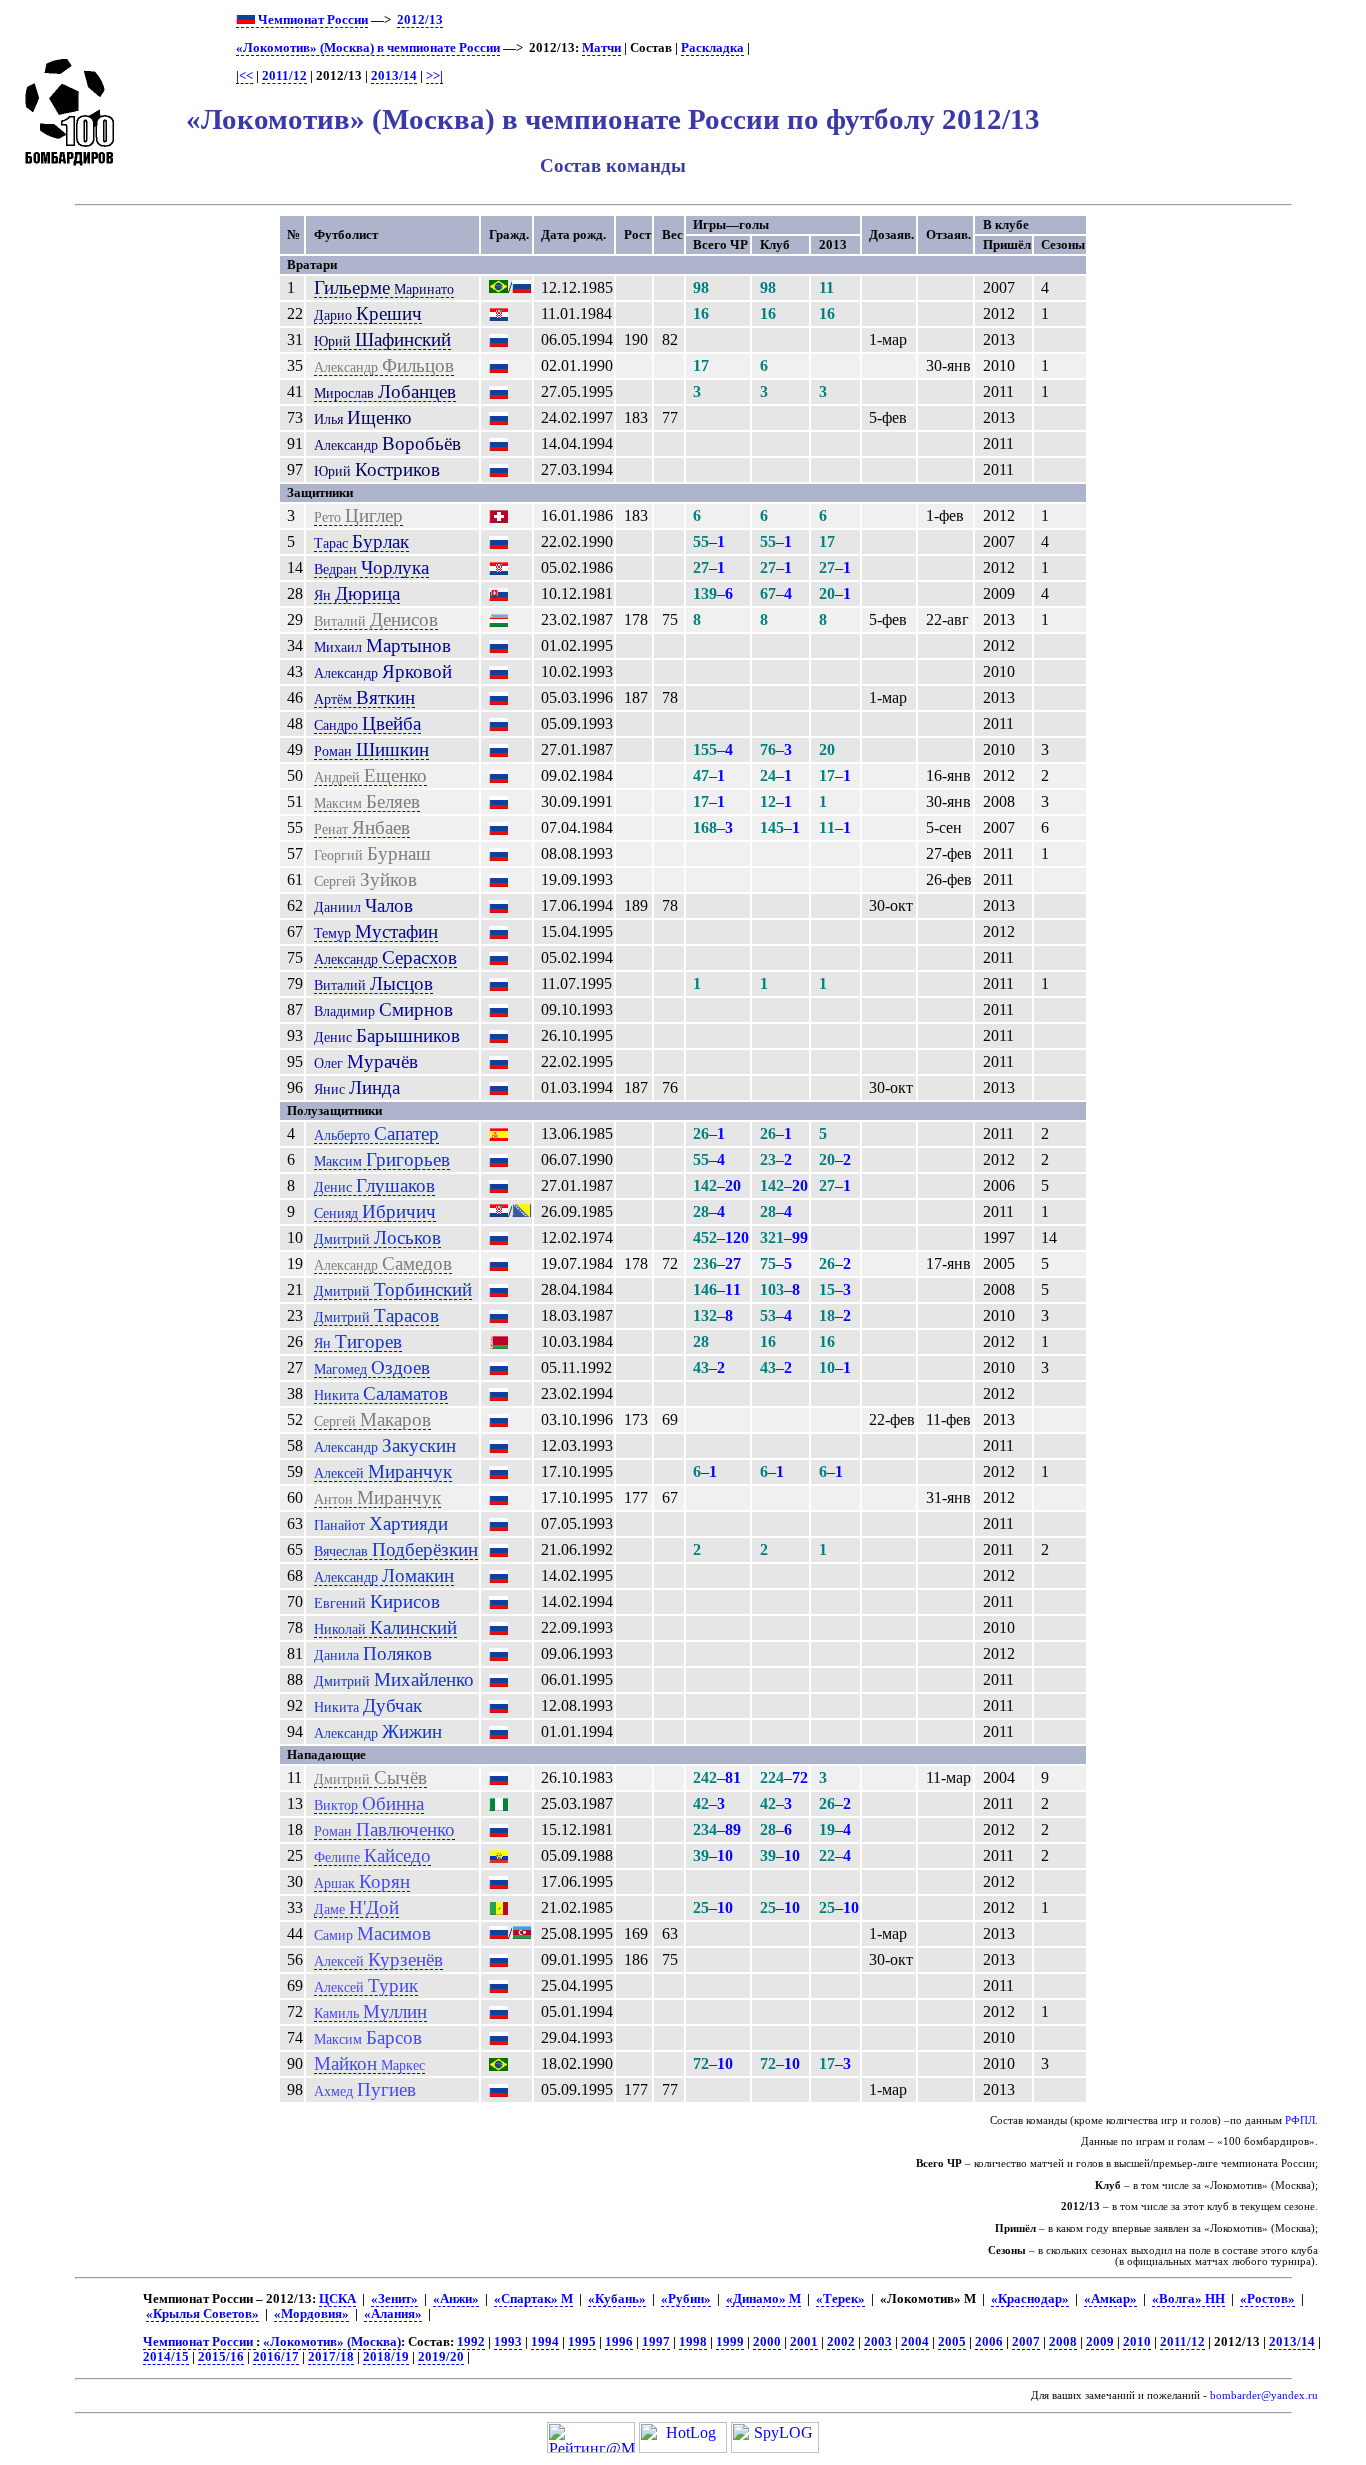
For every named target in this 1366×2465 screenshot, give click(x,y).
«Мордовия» (311, 2314)
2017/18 (331, 2357)
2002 (841, 2342)
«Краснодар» (1030, 2299)
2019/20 (441, 2357)
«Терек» (840, 2299)
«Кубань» (617, 2299)
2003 (878, 2342)
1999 (730, 2342)
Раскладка (712, 48)
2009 (1100, 2342)
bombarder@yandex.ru (1264, 2395)
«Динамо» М (763, 2299)
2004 (915, 2342)
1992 (471, 2342)
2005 (952, 2342)
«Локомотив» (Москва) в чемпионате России (368, 48)
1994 (545, 2342)
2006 (989, 2342)
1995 (582, 2342)
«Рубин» (686, 2299)
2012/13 (420, 20)
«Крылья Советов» (202, 2314)
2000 (767, 2342)
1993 (508, 2342)
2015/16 (221, 2357)
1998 (693, 2342)
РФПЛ (1300, 2120)
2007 (1026, 2342)
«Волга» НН (1188, 2299)
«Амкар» (1110, 2299)
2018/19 (386, 2357)
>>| (434, 76)
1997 (656, 2342)
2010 (1137, 2342)
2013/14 (394, 76)
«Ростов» (1267, 2299)
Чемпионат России (311, 20)
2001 (804, 2342)
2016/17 (276, 2357)
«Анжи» (456, 2299)
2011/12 (284, 76)
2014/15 (166, 2357)
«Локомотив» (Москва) (332, 2342)
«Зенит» (394, 2299)
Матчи (601, 48)
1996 (619, 2342)
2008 (1063, 2342)
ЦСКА (337, 2299)
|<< (244, 76)
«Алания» (393, 2314)
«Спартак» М (533, 2299)
